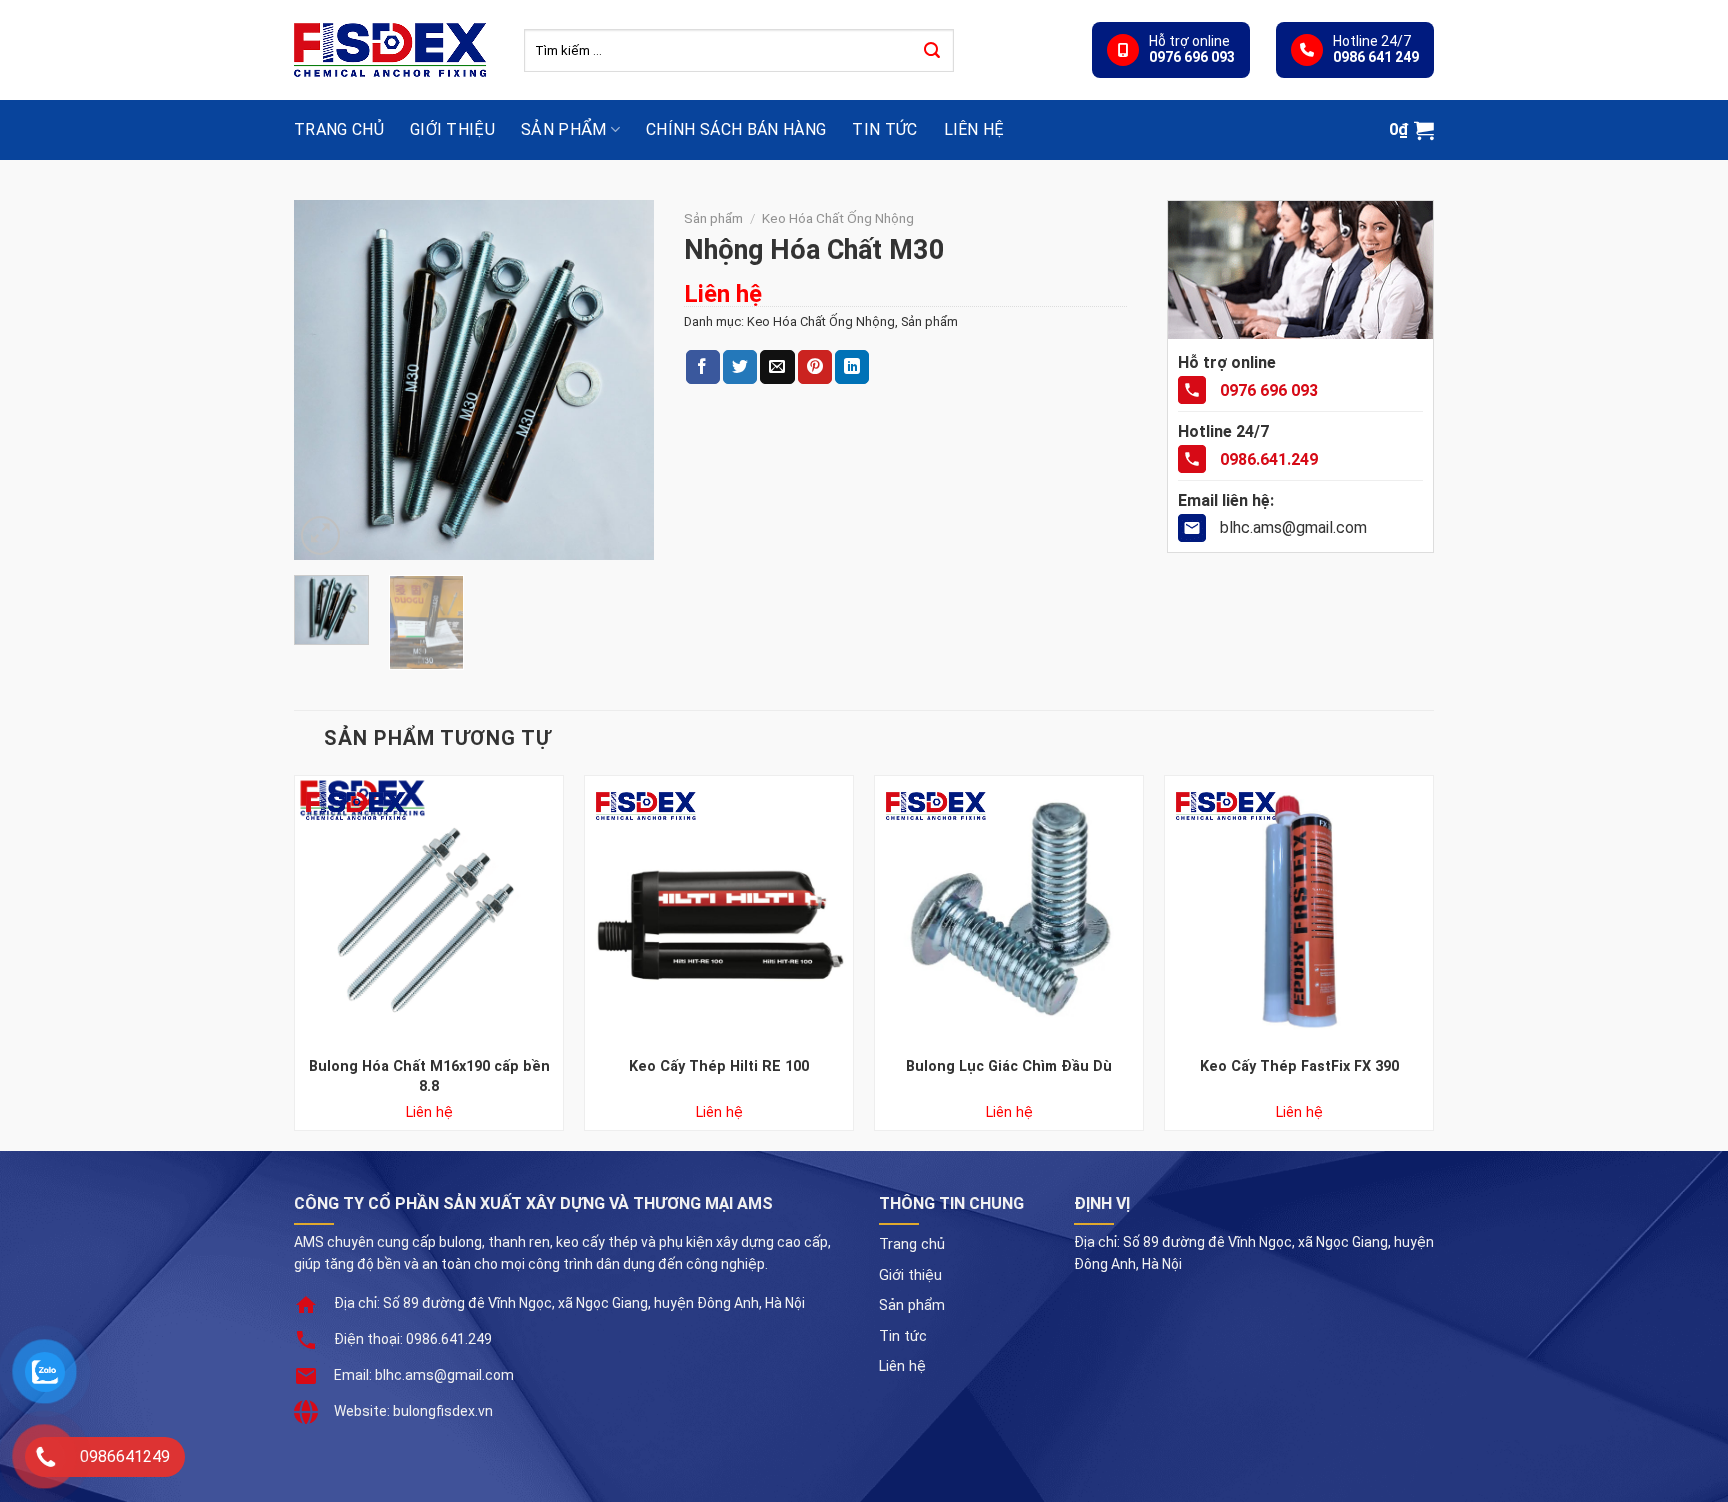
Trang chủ (339, 129)
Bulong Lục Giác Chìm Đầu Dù (1009, 1066)
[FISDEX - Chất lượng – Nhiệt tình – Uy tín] (394, 50)
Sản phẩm (564, 129)
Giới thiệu (452, 129)
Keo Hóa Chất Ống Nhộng (838, 218)
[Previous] (326, 380)
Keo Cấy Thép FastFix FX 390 (1299, 1066)
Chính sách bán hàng (736, 129)
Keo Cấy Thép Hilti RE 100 (719, 1066)
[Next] (622, 380)
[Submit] (932, 51)
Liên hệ (974, 129)
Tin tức (884, 129)
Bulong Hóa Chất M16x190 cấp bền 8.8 (429, 1076)
